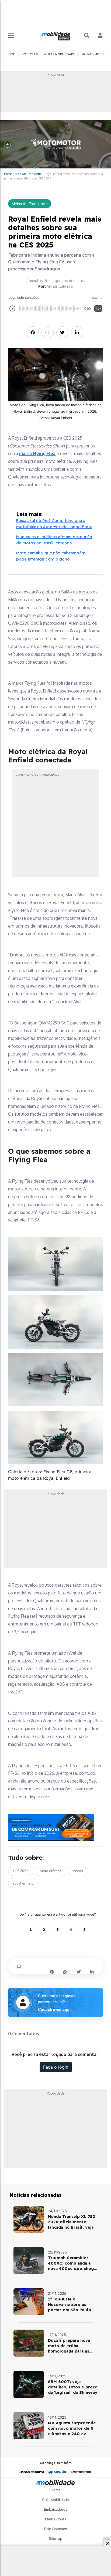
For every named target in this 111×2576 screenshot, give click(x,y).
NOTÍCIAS (30, 54)
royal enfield (23, 1883)
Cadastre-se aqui (54, 2010)
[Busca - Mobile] (87, 35)
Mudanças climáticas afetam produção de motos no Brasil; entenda (54, 540)
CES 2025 (21, 1871)
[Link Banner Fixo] (55, 1828)
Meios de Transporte (28, 174)
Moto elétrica (51, 1871)
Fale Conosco (56, 2529)
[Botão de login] (100, 35)
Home (8, 174)
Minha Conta (56, 2519)
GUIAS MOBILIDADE (60, 54)
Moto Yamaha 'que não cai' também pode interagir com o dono (51, 556)
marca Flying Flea (37, 453)
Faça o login (56, 2067)
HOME (11, 54)
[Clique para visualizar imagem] (55, 1264)
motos (78, 1871)
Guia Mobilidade (55, 2500)
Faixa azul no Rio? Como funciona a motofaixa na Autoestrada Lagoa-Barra (54, 524)
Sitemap (55, 2538)
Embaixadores (56, 2509)
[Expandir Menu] (11, 35)
